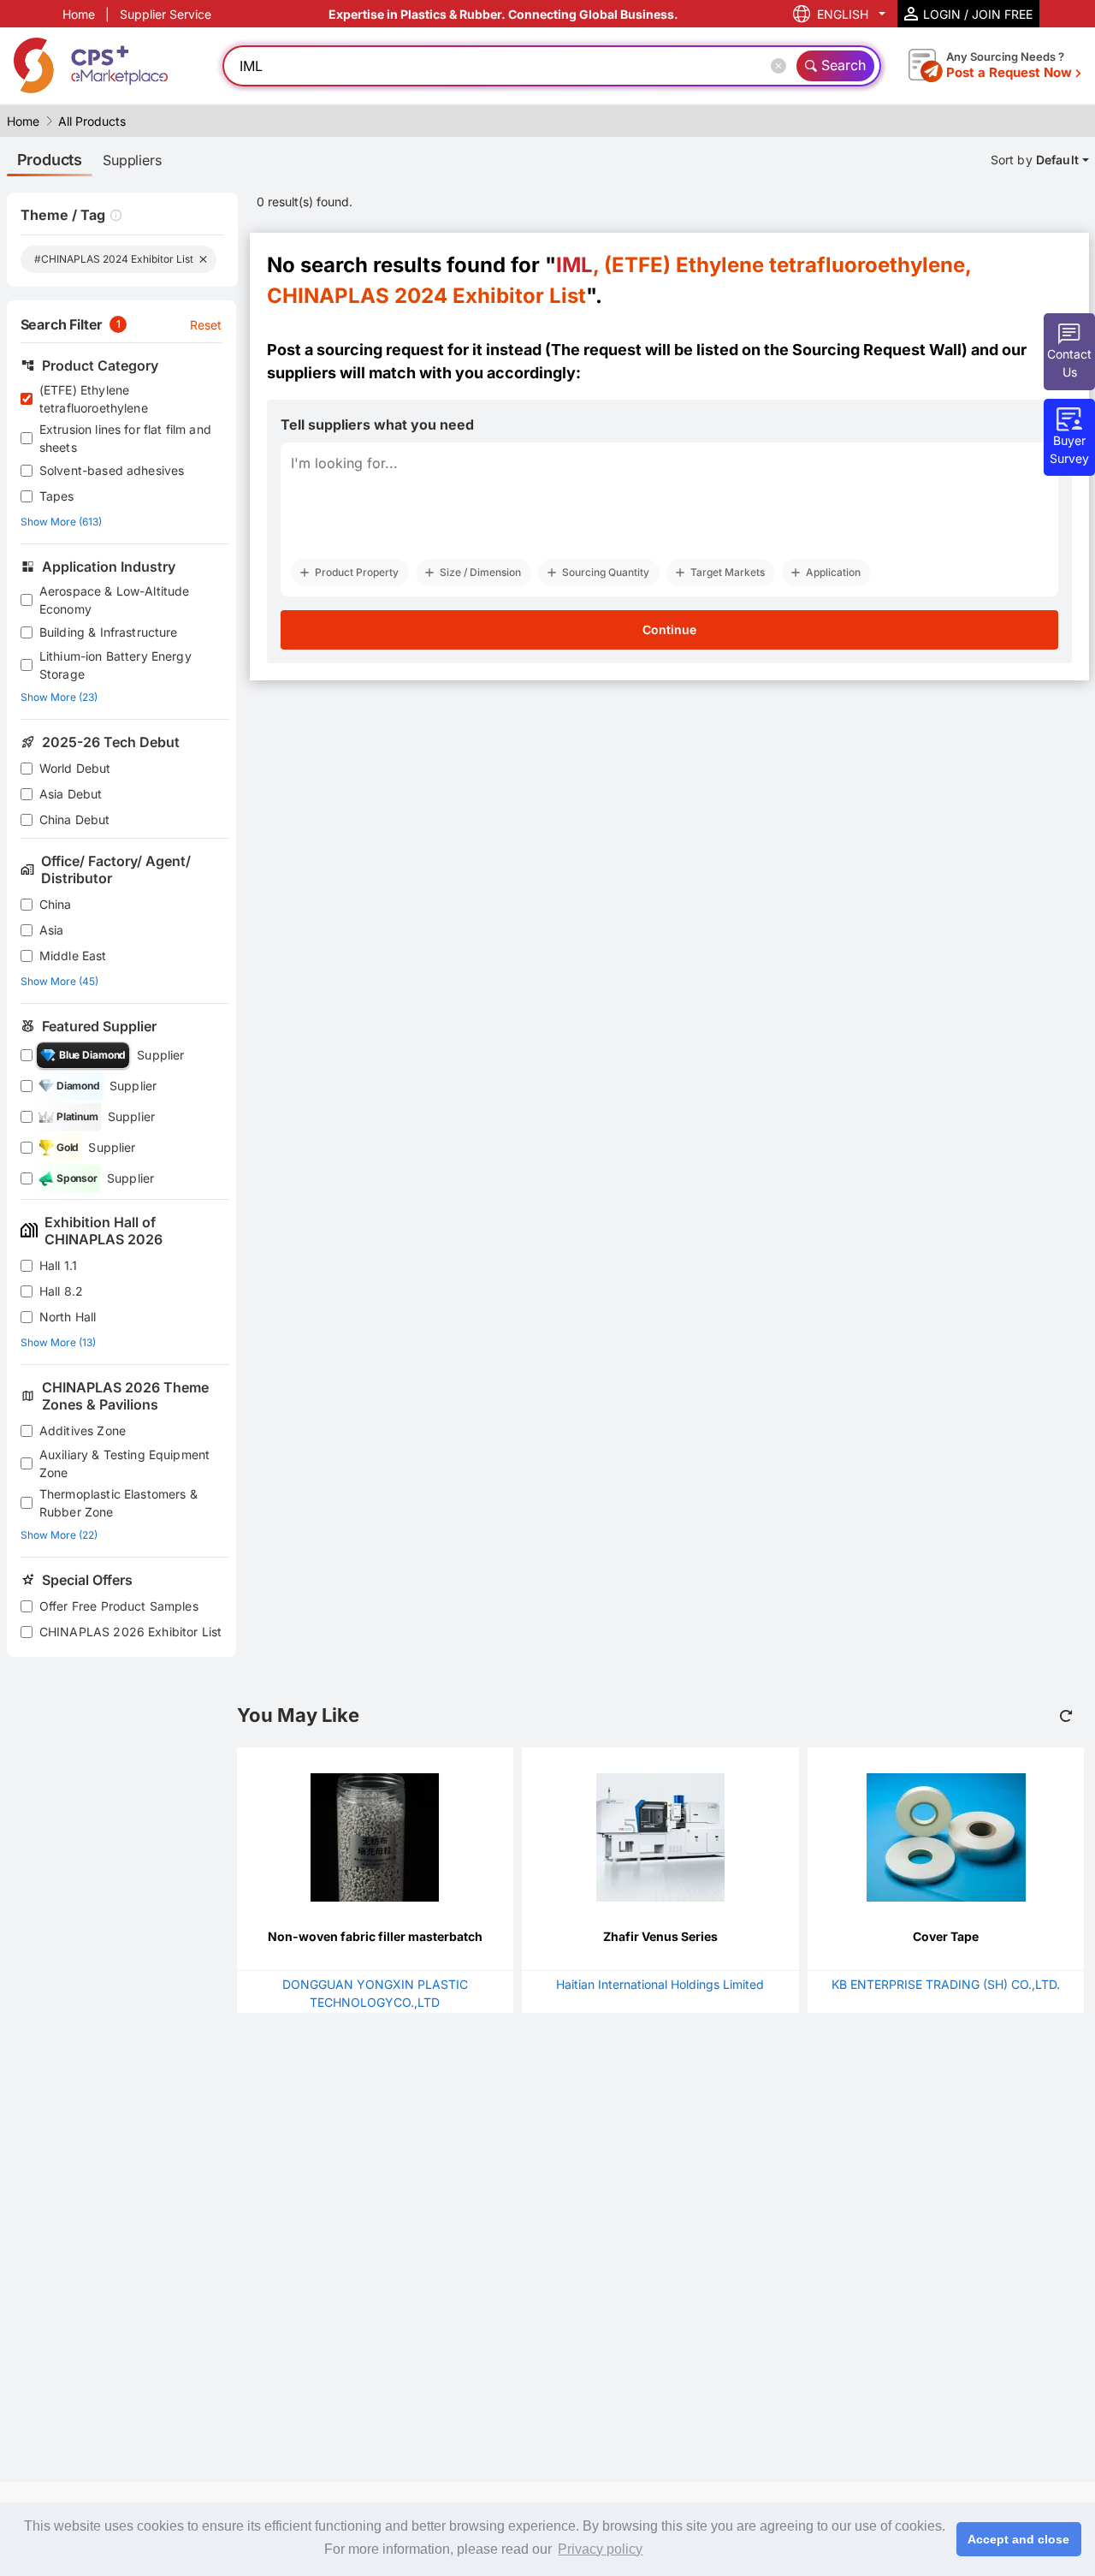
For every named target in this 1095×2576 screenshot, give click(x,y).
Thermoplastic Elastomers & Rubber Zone (118, 1503)
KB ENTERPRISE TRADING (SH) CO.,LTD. (946, 1984)
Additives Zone (83, 1430)
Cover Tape (946, 1936)
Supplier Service (166, 14)
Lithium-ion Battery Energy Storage (115, 665)
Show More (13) (58, 1342)
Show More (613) (61, 522)
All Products (92, 121)
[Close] (782, 66)
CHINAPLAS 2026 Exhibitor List (130, 1632)
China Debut (75, 819)
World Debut (75, 768)
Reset (206, 325)
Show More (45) (59, 981)
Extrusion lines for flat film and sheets (125, 438)
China (56, 904)
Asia (52, 930)
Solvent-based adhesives (112, 470)
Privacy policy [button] (600, 2549)
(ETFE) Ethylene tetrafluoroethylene (94, 399)
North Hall (68, 1317)
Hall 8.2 (61, 1291)
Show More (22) (59, 1535)
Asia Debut (71, 794)
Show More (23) (59, 697)
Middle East (73, 956)
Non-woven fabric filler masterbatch (375, 1936)
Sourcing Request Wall (877, 350)
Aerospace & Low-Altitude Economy (115, 600)
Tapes (57, 496)
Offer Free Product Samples (119, 1606)
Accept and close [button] (1018, 2539)
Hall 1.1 (58, 1265)
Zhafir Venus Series (660, 1936)
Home (79, 14)
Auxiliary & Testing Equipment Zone (124, 1463)
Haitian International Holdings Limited (660, 1984)
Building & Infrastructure (109, 632)
